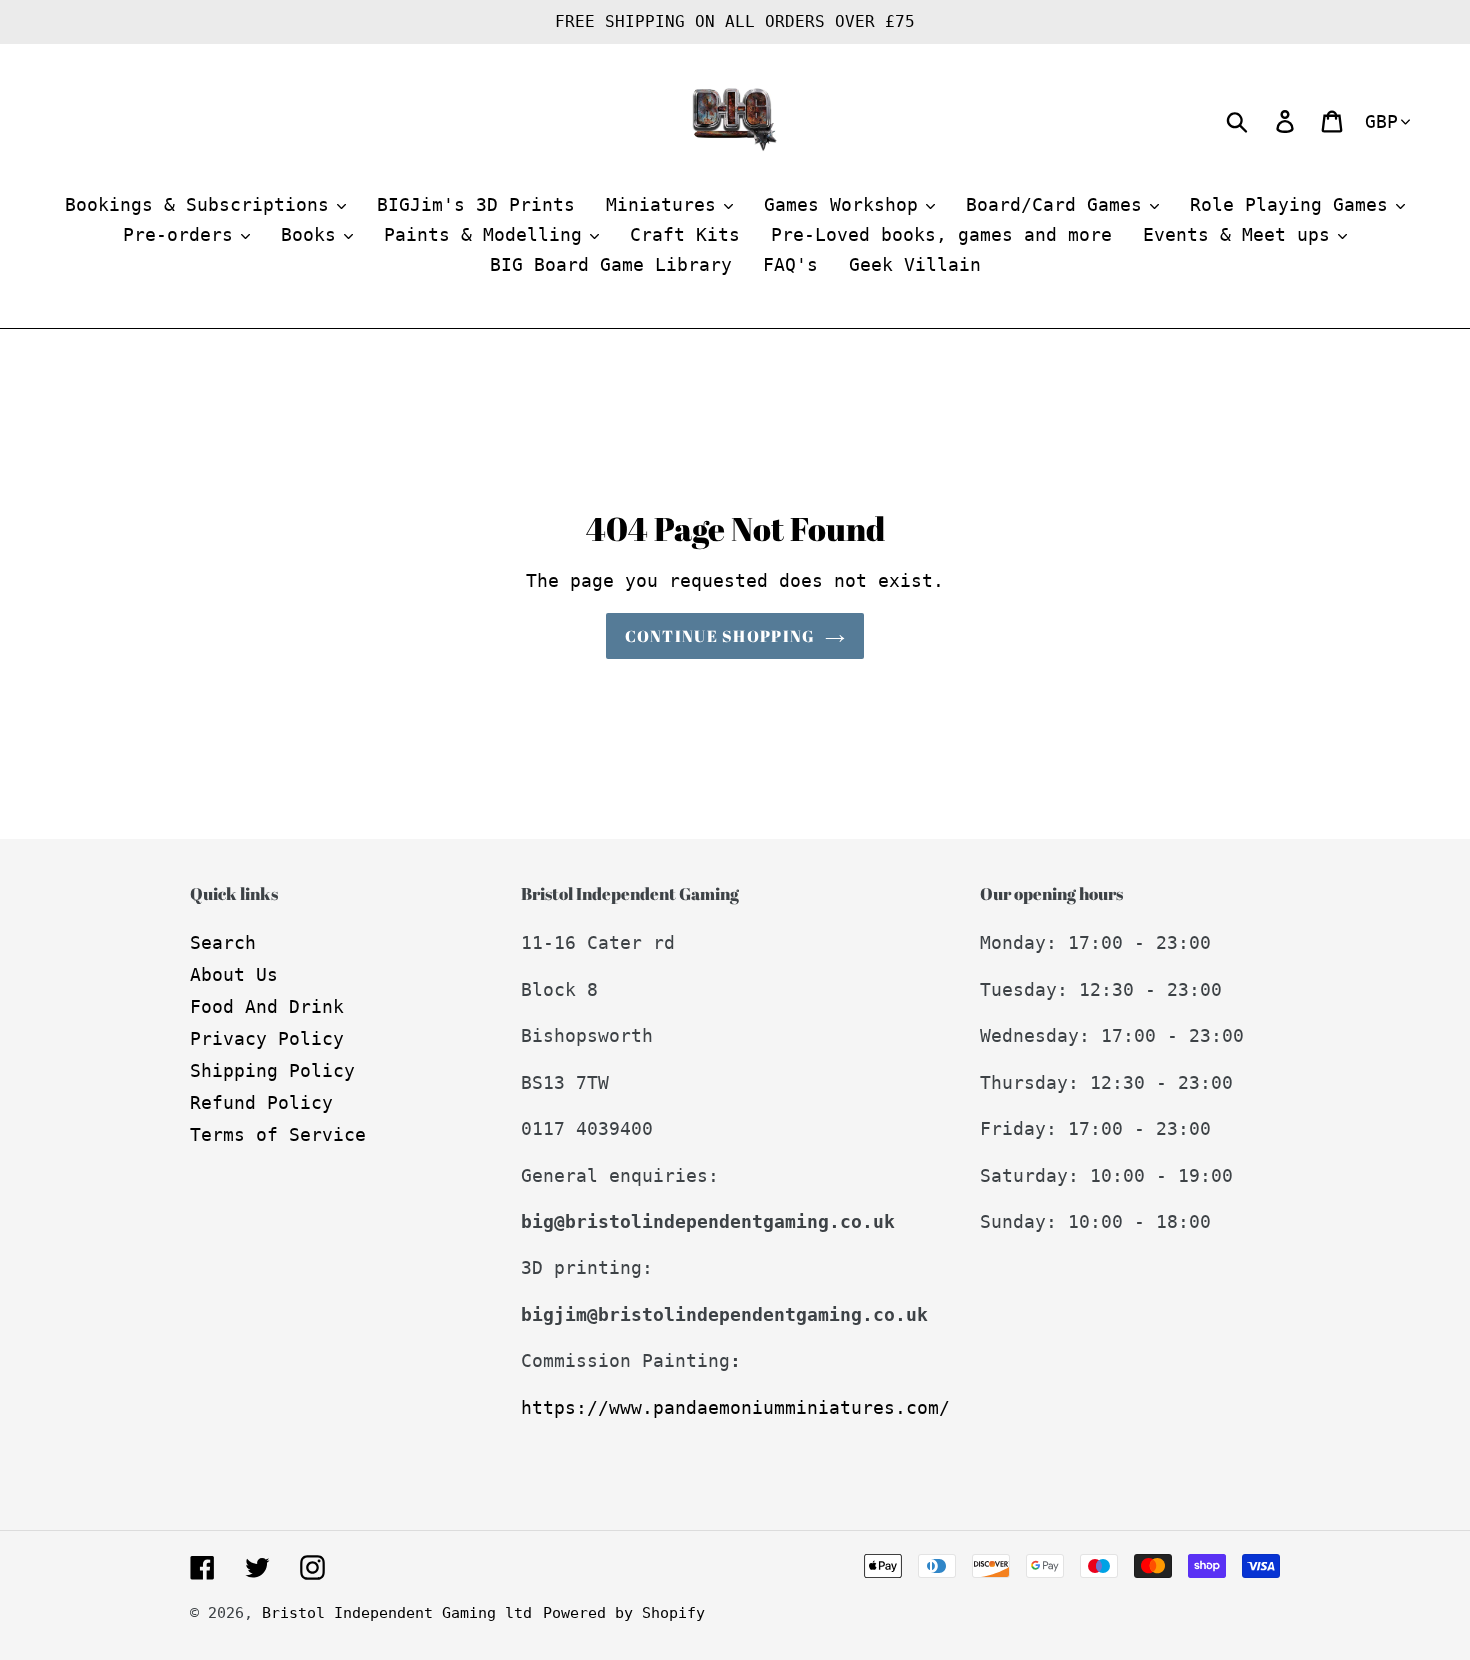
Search (223, 942)
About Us (234, 974)
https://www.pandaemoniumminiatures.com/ (735, 1407)
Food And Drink (267, 1006)
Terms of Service (278, 1134)
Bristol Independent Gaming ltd (397, 1613)
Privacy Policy (267, 1038)
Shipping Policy (272, 1070)
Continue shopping (720, 636)
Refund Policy (261, 1102)
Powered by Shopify (624, 1613)
